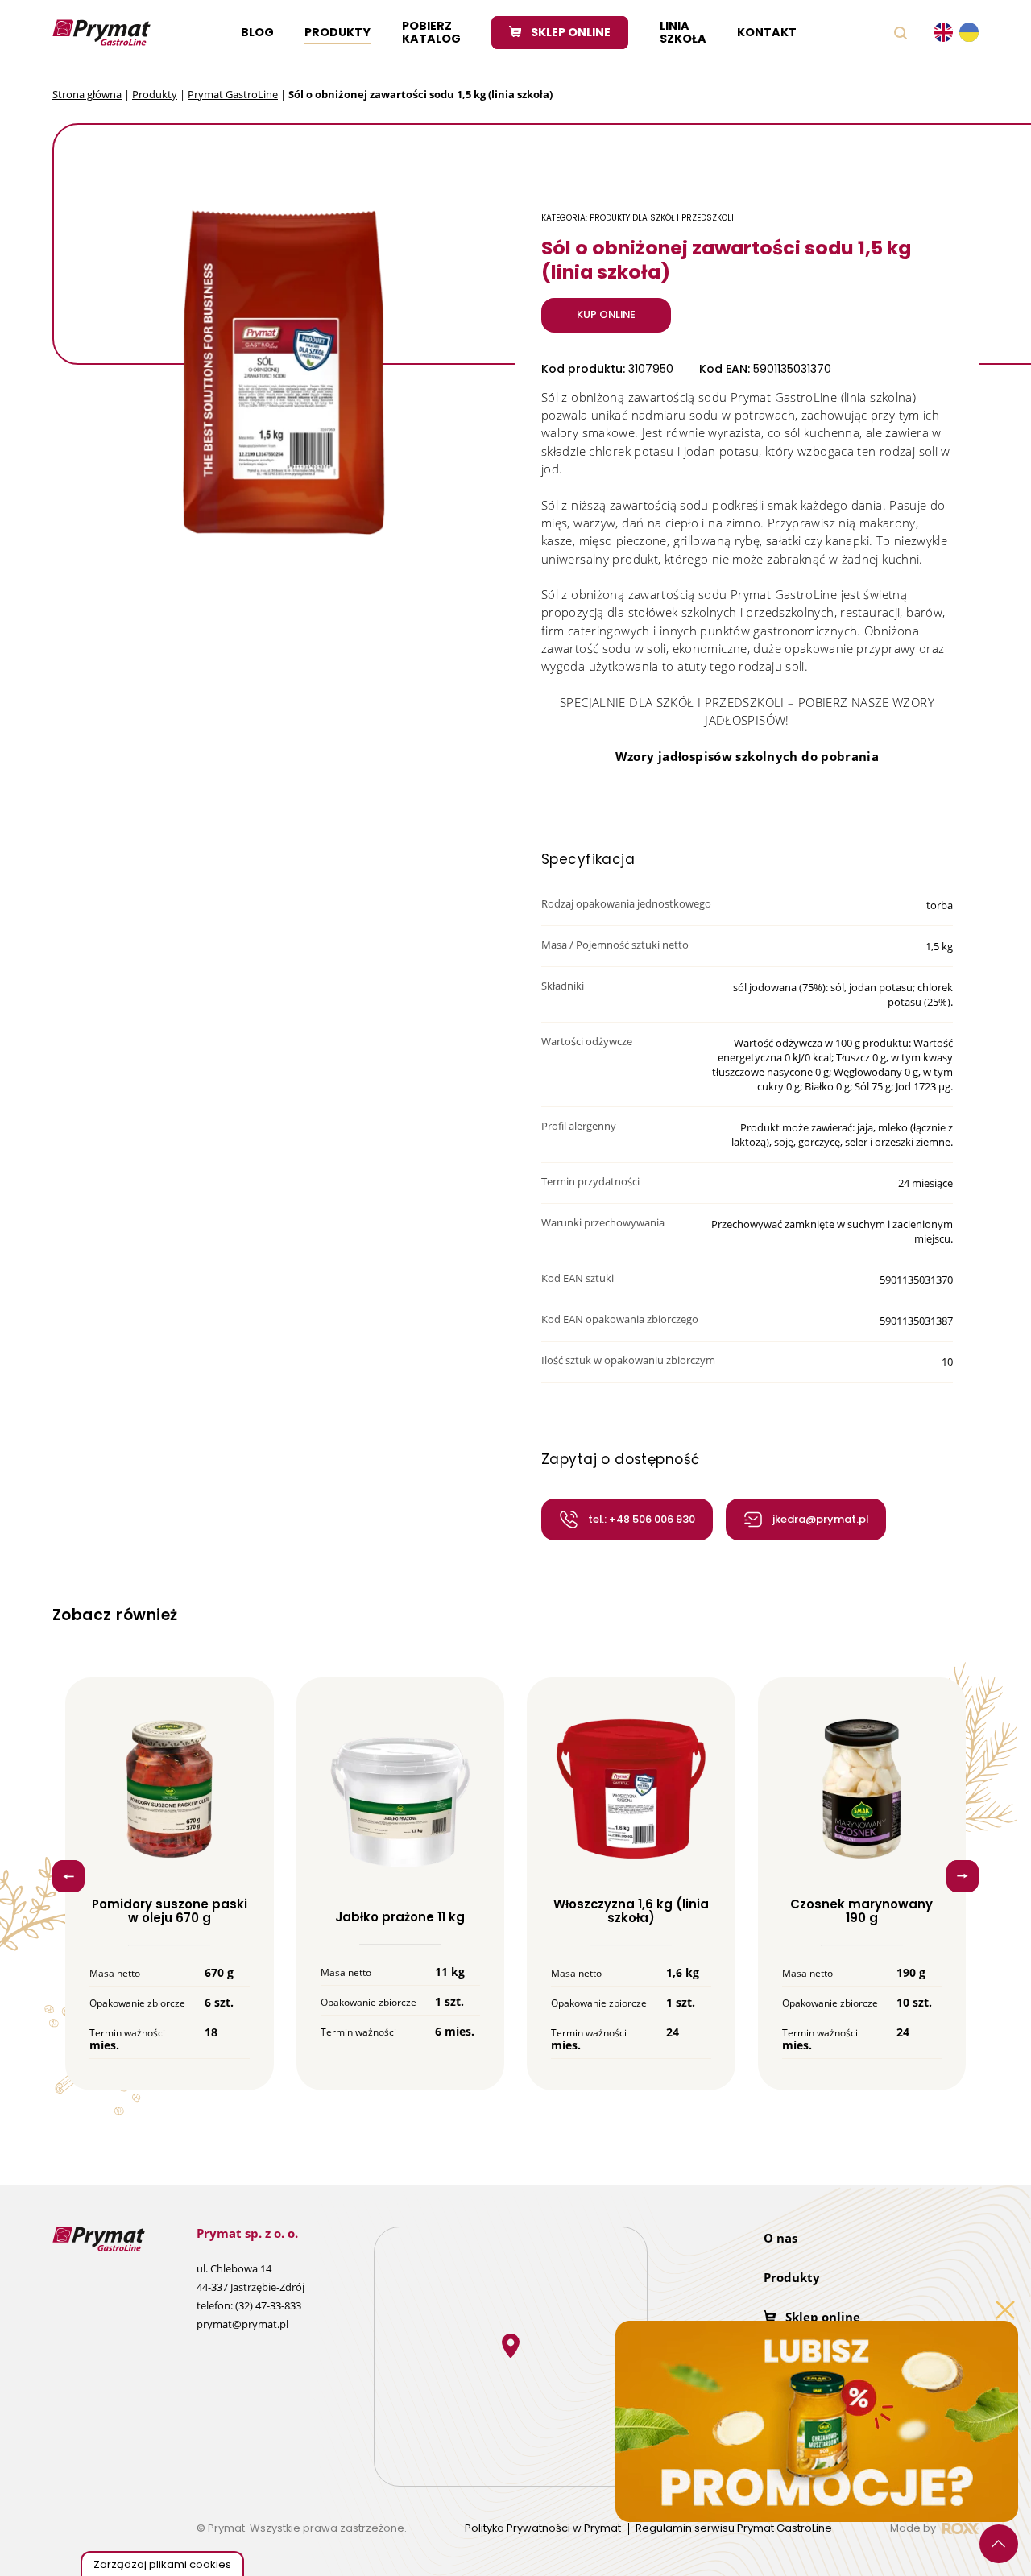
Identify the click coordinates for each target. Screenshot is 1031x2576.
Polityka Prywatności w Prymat (543, 2529)
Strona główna (87, 94)
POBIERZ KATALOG (431, 32)
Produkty (337, 32)
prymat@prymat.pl (242, 2324)
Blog (257, 32)
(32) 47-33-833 (268, 2305)
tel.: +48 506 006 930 (642, 1519)
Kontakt (767, 32)
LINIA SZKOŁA (683, 32)
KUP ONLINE (606, 314)
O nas (780, 2238)
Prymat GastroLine (233, 94)
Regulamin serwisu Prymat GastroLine (734, 2529)
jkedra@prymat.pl (820, 1519)
